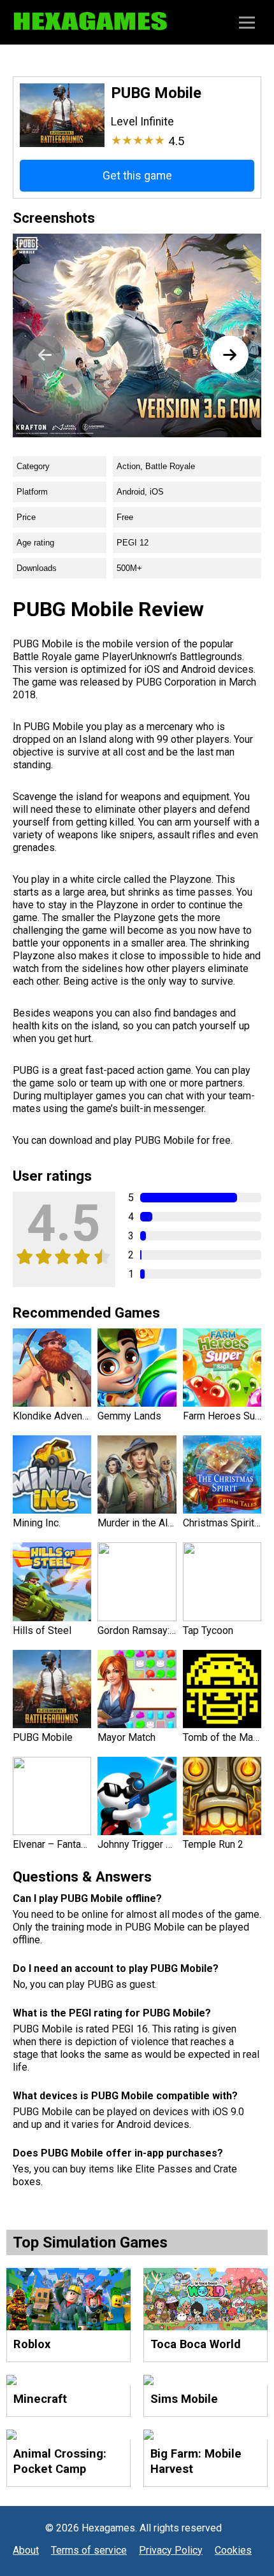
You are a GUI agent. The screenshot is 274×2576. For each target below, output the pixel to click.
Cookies (233, 2550)
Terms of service (89, 2550)
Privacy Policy (171, 2550)
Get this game (137, 176)
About (26, 2550)
